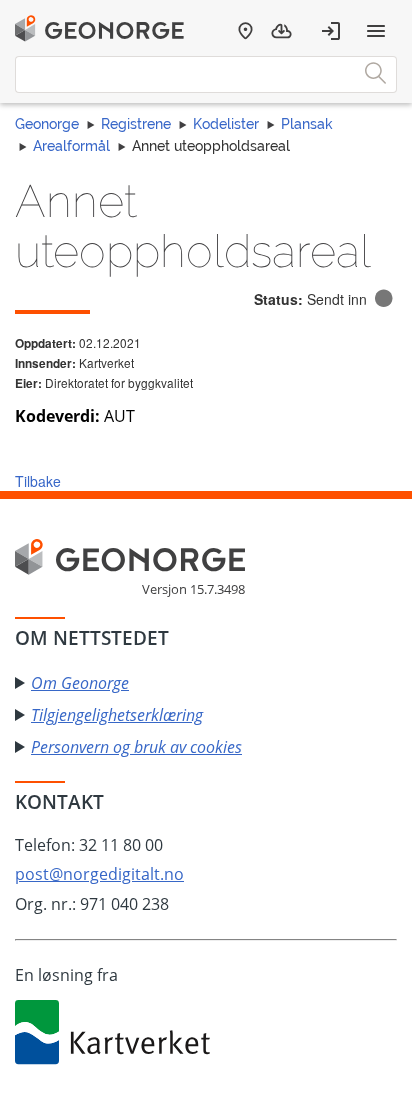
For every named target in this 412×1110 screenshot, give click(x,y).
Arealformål (71, 146)
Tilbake (38, 481)
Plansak (307, 124)
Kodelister (226, 124)
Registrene (136, 124)
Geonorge (47, 124)
